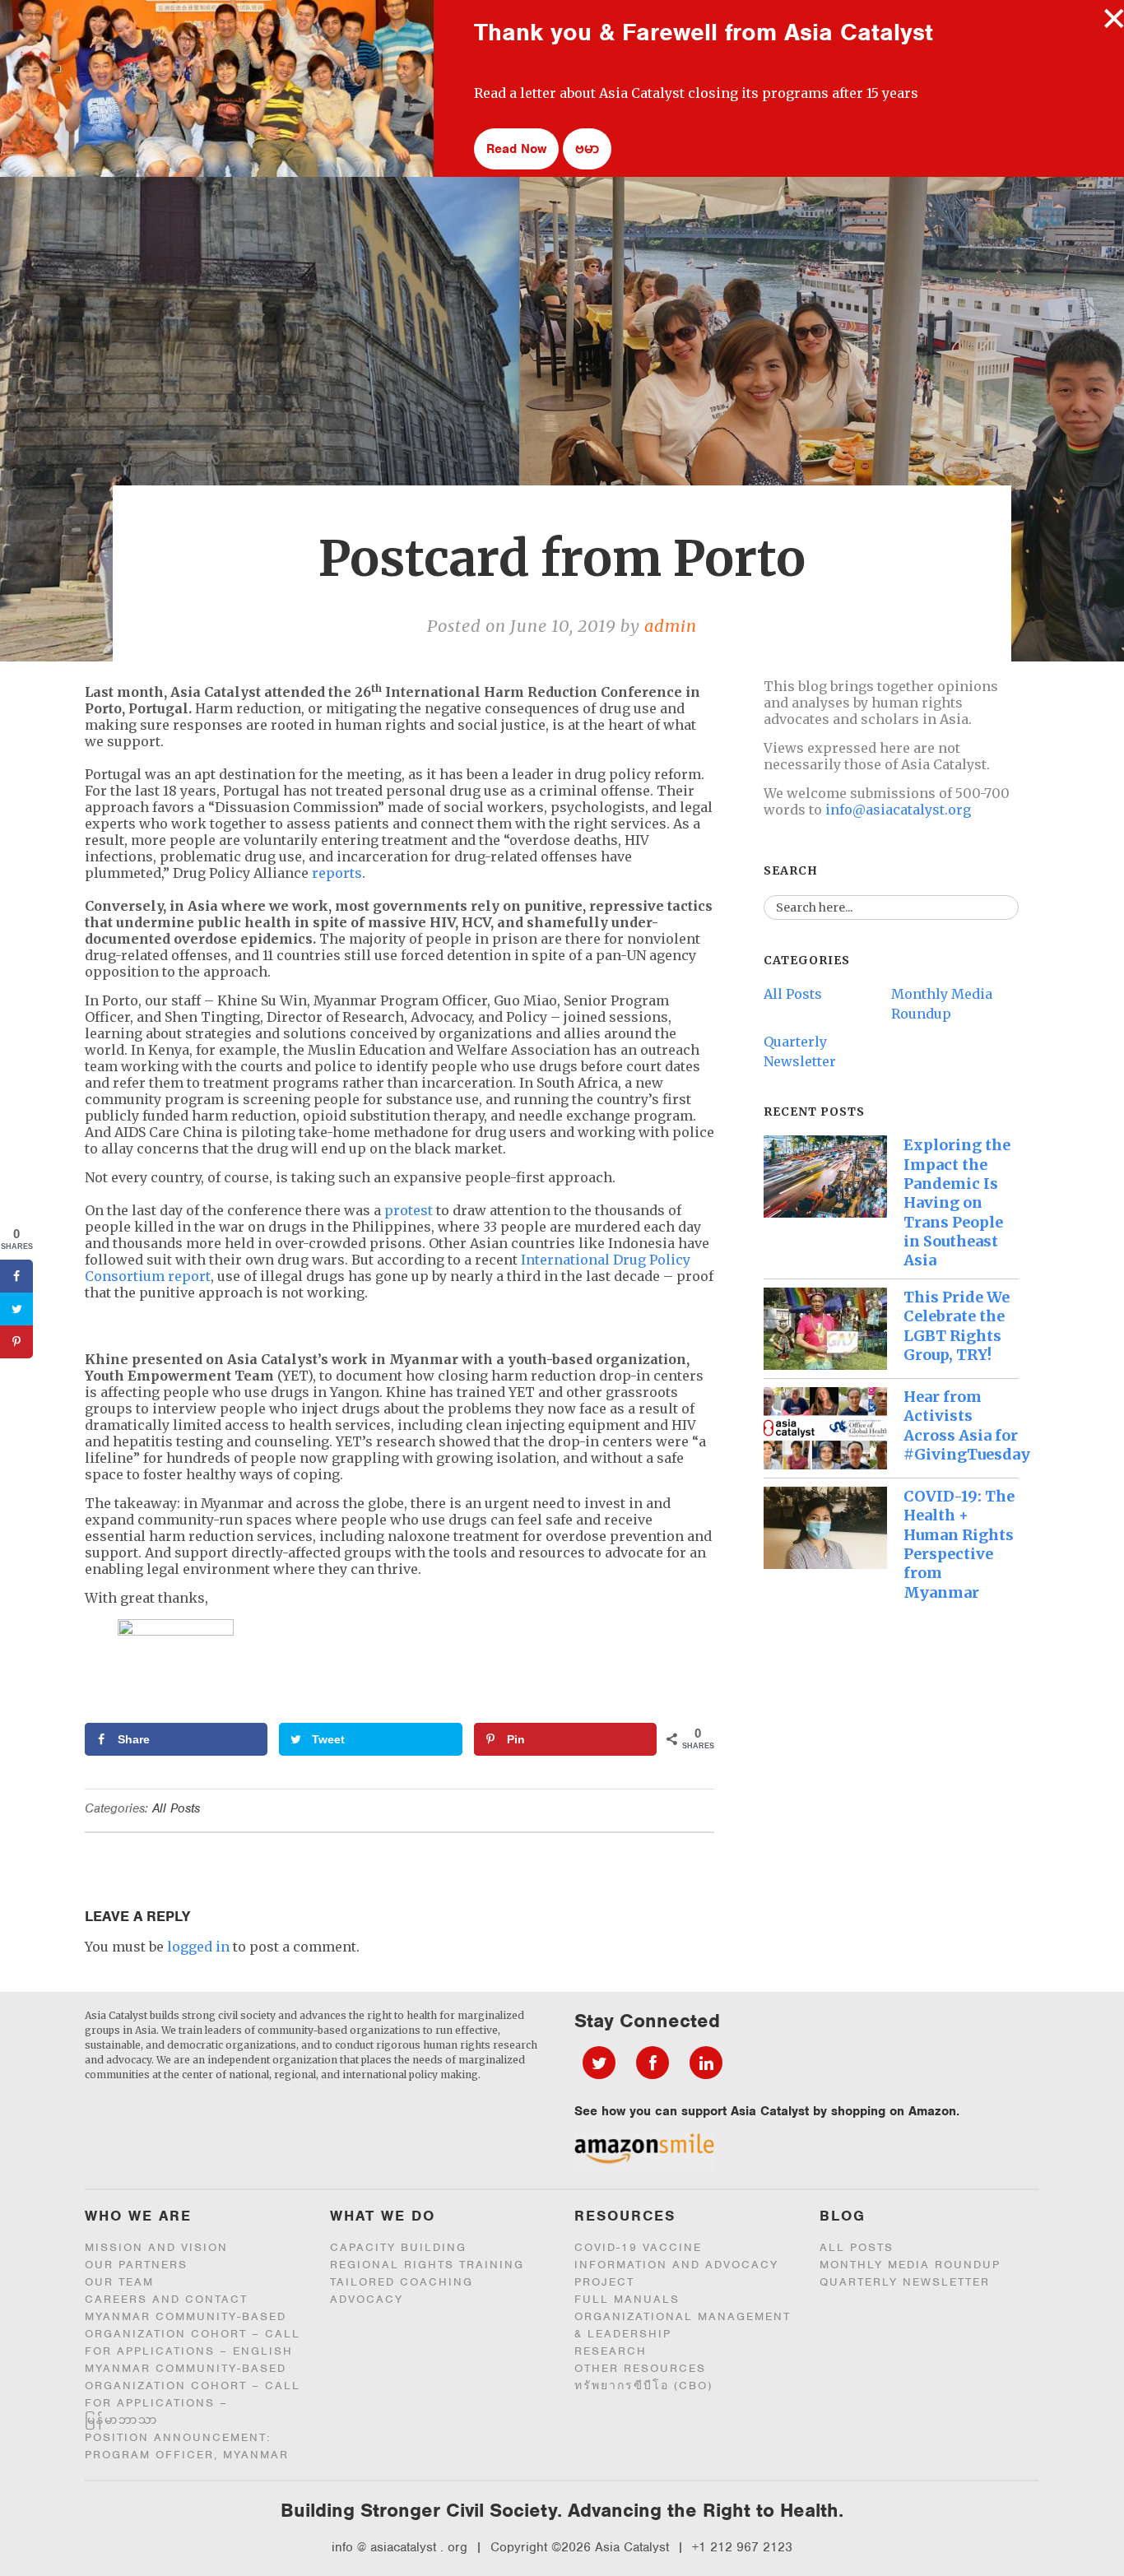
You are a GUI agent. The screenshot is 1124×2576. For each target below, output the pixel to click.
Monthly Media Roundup (910, 2265)
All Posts (176, 1808)
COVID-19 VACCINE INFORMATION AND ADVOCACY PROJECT (676, 2265)
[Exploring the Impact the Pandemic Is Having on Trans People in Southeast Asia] (825, 1177)
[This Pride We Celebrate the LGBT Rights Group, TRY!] (825, 1329)
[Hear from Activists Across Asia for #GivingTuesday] (825, 1428)
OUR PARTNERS (136, 2265)
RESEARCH (611, 2351)
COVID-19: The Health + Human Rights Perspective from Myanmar (959, 1544)
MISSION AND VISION (156, 2247)
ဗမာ (587, 149)
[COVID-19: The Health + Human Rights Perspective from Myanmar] (825, 1528)
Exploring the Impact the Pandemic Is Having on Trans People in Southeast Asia (957, 1202)
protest (409, 1210)
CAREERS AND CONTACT (166, 2299)
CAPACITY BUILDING (398, 2247)
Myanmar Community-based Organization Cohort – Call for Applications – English (193, 2334)
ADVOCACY (367, 2299)
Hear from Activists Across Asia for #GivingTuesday (967, 1425)
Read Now (516, 149)
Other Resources (640, 2368)
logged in (198, 1947)
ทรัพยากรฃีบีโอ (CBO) (643, 2386)
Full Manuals (627, 2299)
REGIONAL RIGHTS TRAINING (427, 2265)
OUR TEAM (119, 2282)
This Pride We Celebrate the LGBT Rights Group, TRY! (957, 1326)
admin (671, 626)
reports (337, 873)
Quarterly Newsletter (905, 2282)
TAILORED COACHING (402, 2282)
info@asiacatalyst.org (898, 810)
